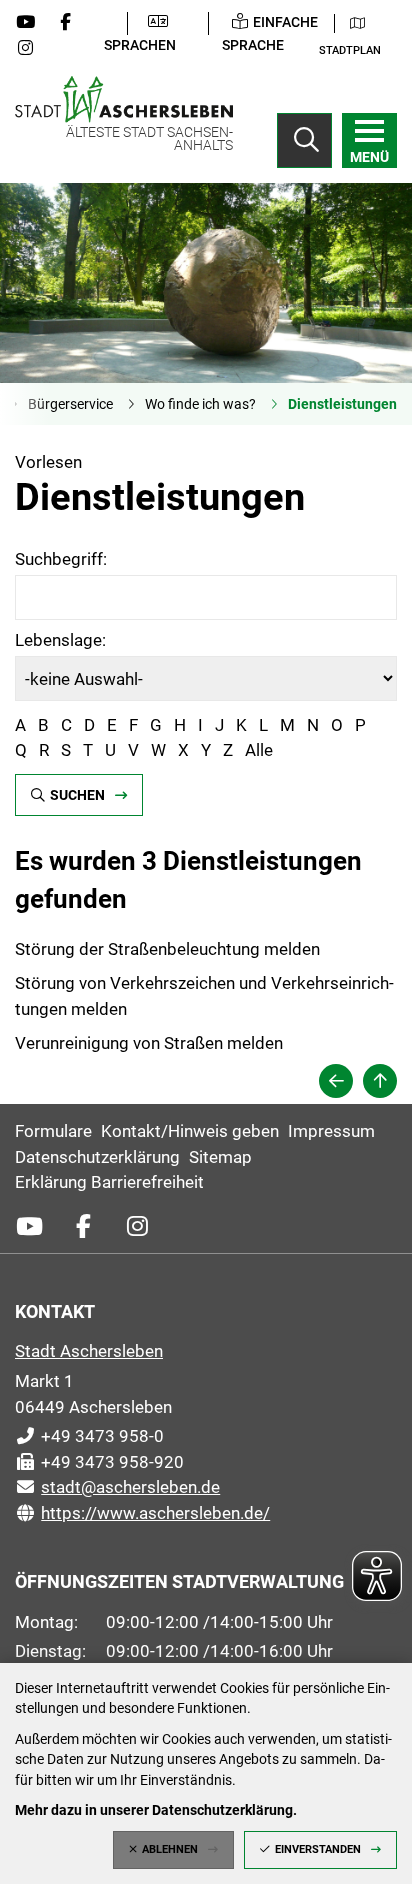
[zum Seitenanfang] (380, 1081)
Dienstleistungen (342, 404)
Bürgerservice (70, 404)
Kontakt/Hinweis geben (190, 1131)
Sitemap (220, 1157)
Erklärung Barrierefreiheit (109, 1182)
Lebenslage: (60, 640)
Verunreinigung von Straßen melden (149, 1043)
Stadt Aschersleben (89, 1351)
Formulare (53, 1131)
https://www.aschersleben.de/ (142, 1513)
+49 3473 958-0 (89, 1436)
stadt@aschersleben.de (117, 1487)
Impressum (331, 1131)
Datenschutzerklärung (97, 1157)
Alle (259, 750)
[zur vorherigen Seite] (336, 1081)
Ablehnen (170, 1849)
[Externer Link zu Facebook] (73, 22)
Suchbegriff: (61, 559)
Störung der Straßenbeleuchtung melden (167, 949)
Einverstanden (318, 1849)
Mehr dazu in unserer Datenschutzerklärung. (156, 1810)
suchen (77, 795)
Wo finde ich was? (200, 404)
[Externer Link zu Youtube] (33, 22)
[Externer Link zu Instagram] (33, 48)
